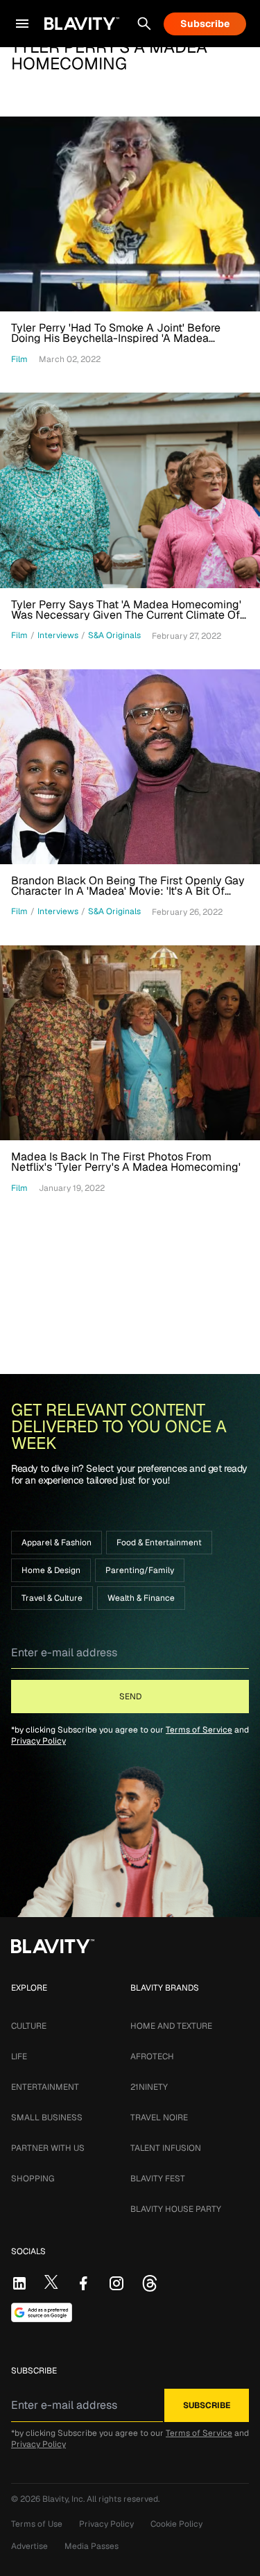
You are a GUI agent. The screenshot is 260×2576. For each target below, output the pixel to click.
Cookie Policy (176, 2524)
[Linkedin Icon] (19, 2283)
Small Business (47, 2118)
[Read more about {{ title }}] (130, 214)
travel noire (159, 2118)
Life (19, 2056)
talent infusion (166, 2148)
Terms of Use (37, 2524)
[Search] (144, 24)
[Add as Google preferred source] (42, 2312)
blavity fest (158, 2179)
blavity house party (176, 2209)
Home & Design (51, 1570)
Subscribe (205, 24)
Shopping (33, 2179)
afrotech (152, 2056)
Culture (29, 2026)
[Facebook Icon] (83, 2283)
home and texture (171, 2026)
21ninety (149, 2087)
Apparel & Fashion (57, 1543)
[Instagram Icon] (116, 2283)
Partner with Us (48, 2148)
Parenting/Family (140, 1570)
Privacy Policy (38, 1741)
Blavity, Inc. (64, 2499)
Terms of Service (199, 1730)
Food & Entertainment (159, 1543)
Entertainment (45, 2087)
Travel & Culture (52, 1598)
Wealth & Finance (141, 1598)
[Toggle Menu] (22, 24)
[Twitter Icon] (51, 2282)
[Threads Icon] (150, 2283)
